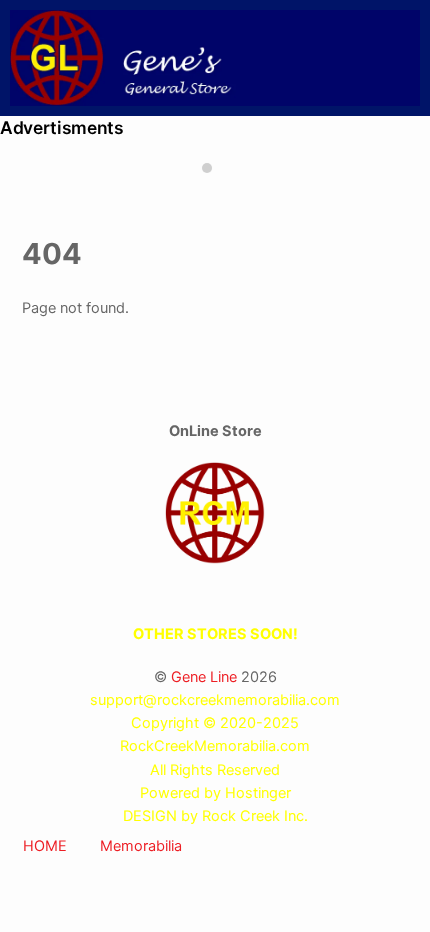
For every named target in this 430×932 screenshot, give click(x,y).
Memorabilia (141, 846)
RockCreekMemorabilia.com (215, 746)
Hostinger (258, 793)
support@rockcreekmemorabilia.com (215, 700)
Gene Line (204, 677)
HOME (45, 846)
